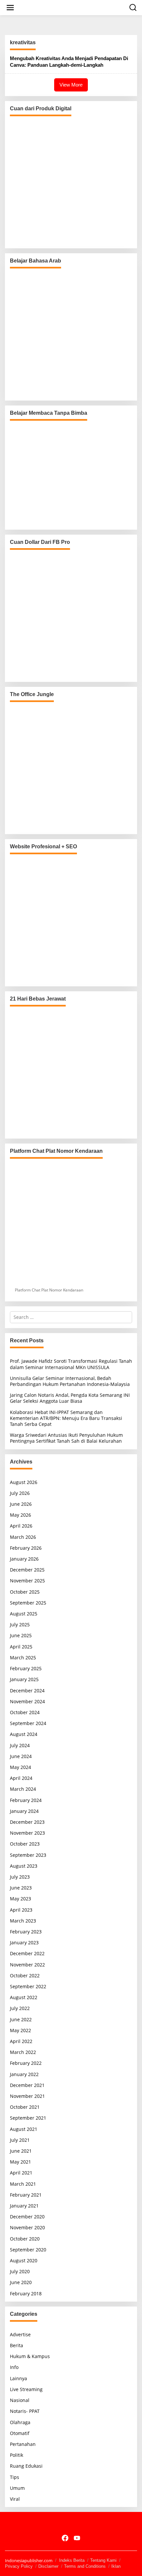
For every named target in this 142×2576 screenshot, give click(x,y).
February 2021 (26, 2195)
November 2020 (27, 2227)
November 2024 (27, 1701)
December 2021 (27, 2085)
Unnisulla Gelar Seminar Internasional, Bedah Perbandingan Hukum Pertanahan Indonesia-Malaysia (70, 1381)
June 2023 (21, 1888)
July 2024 (20, 1745)
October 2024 (25, 1712)
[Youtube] (77, 2538)
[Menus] (10, 8)
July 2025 (20, 1624)
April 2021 (21, 2173)
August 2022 (24, 1997)
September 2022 (28, 1986)
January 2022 (24, 2074)
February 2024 (26, 1800)
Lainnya (18, 2378)
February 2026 (26, 1548)
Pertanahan (23, 2444)
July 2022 (20, 2008)
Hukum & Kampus (30, 2356)
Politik (17, 2455)
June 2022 (21, 2019)
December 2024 (27, 1691)
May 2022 (20, 2030)
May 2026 (20, 1515)
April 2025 (21, 1647)
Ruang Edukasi (26, 2466)
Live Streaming (26, 2389)
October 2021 (25, 2107)
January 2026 (24, 1559)
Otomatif (20, 2433)
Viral (15, 2499)
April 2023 (21, 1910)
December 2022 (27, 1953)
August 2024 (24, 1734)
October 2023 (25, 1844)
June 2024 (21, 1756)
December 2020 (27, 2217)
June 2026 (21, 1504)
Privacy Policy (19, 2566)
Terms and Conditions (85, 2566)
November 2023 (27, 1833)
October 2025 (25, 1592)
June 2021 (21, 2151)
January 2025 (24, 1679)
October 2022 (25, 1976)
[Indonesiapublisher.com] (71, 2524)
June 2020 (21, 2282)
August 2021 (24, 2129)
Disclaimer (48, 2566)
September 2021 (28, 2118)
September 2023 (28, 1855)
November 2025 (27, 1581)
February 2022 (26, 2063)
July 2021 (20, 2140)
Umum (17, 2488)
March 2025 (23, 1658)
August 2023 (24, 1866)
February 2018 (26, 2294)
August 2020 (24, 2260)
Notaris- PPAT (25, 2411)
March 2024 (23, 1789)
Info (14, 2367)
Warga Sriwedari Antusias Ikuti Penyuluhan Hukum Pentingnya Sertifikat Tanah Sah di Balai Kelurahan (66, 1438)
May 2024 (20, 1767)
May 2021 (20, 2162)
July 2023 (20, 1877)
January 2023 (24, 1942)
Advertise (20, 2334)
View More (71, 85)
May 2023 (20, 1899)
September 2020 (28, 2250)
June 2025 (21, 1635)
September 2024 (28, 1723)
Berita (17, 2345)
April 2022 (21, 2041)
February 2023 (26, 1932)
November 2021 (27, 2096)
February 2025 (26, 1668)
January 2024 (24, 1811)
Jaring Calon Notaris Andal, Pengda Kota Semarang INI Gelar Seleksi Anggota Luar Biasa (70, 1398)
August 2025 (24, 1614)
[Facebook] (65, 2538)
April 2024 (21, 1778)
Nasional (20, 2400)
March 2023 (23, 1921)
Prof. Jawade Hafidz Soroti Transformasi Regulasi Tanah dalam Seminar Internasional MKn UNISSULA (71, 1364)
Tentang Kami (103, 2560)
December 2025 (27, 1570)
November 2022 (27, 1965)
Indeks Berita (72, 2560)
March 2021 (23, 2184)
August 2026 (24, 1482)
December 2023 (27, 1822)
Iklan (116, 2566)
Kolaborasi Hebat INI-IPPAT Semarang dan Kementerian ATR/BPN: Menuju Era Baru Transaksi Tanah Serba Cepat (66, 1418)
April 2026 (21, 1526)
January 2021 (24, 2206)
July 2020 (20, 2271)
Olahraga (20, 2422)
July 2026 (20, 1493)
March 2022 (23, 2052)
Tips (15, 2477)
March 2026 (23, 1537)
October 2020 (25, 2239)
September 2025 (28, 1603)
